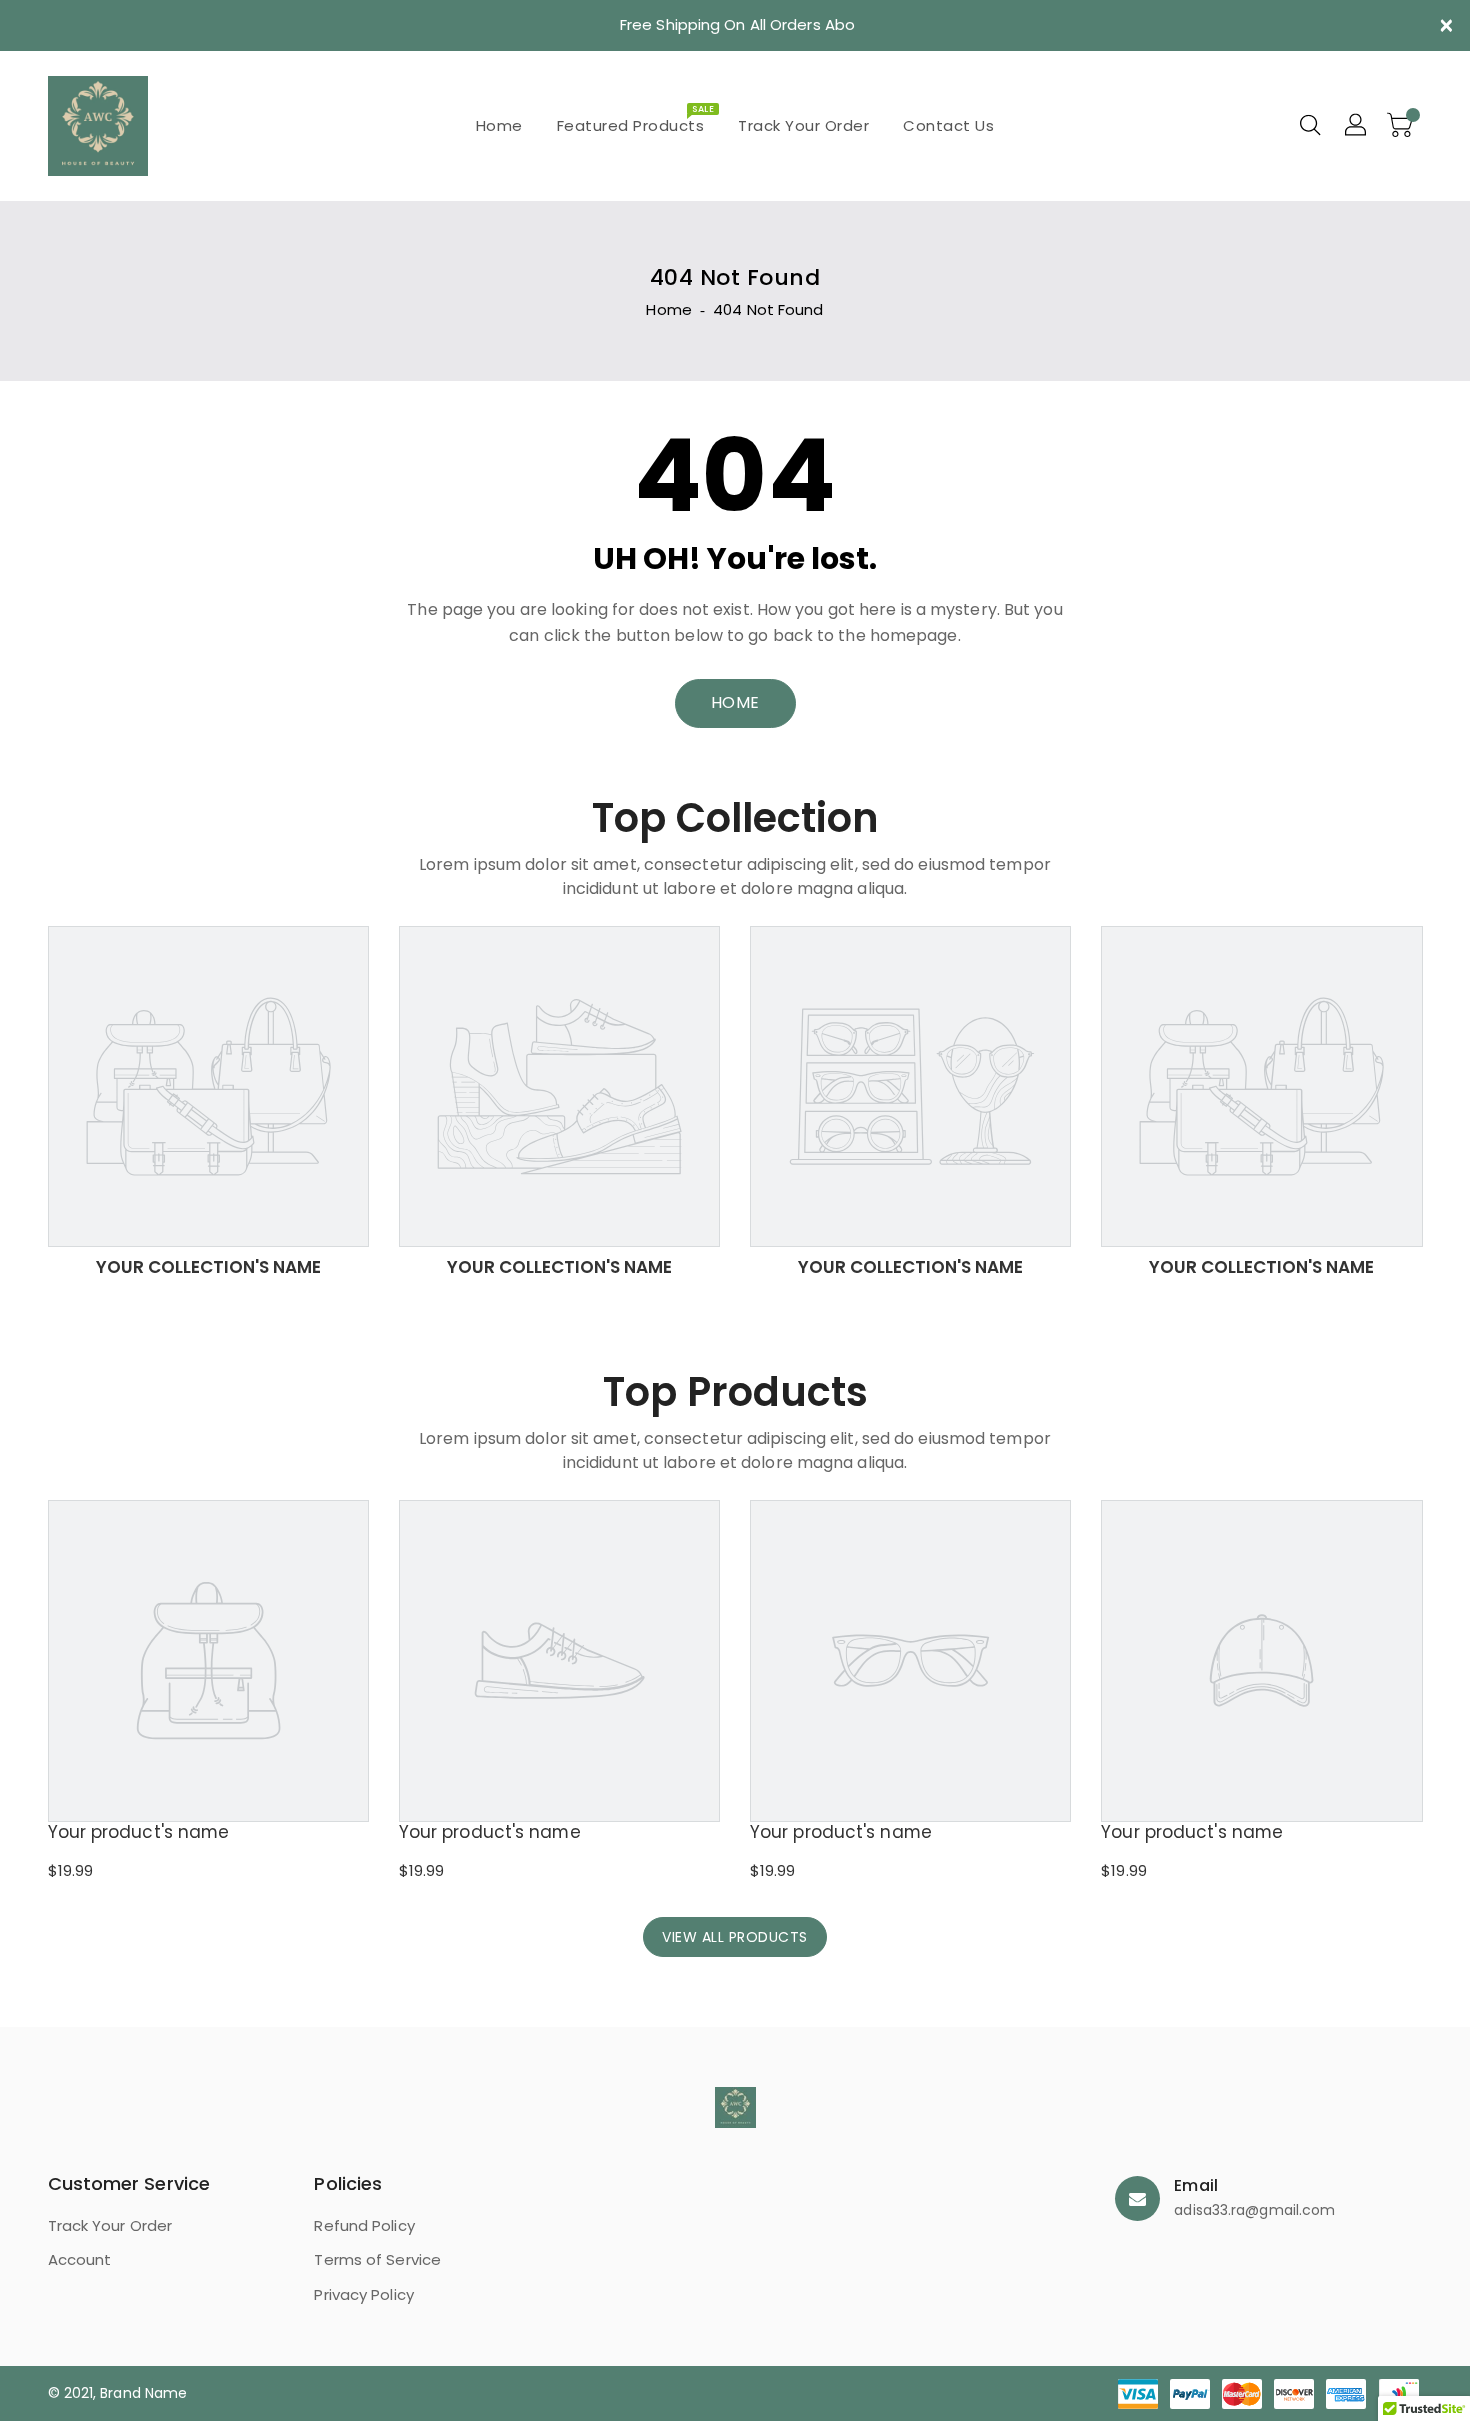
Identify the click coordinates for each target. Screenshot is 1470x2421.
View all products (735, 1937)
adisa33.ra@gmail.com (1254, 2210)
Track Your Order (110, 2225)
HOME (735, 702)
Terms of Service (377, 2259)
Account (80, 2259)
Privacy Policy (363, 2294)
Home (668, 309)
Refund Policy (364, 2225)
